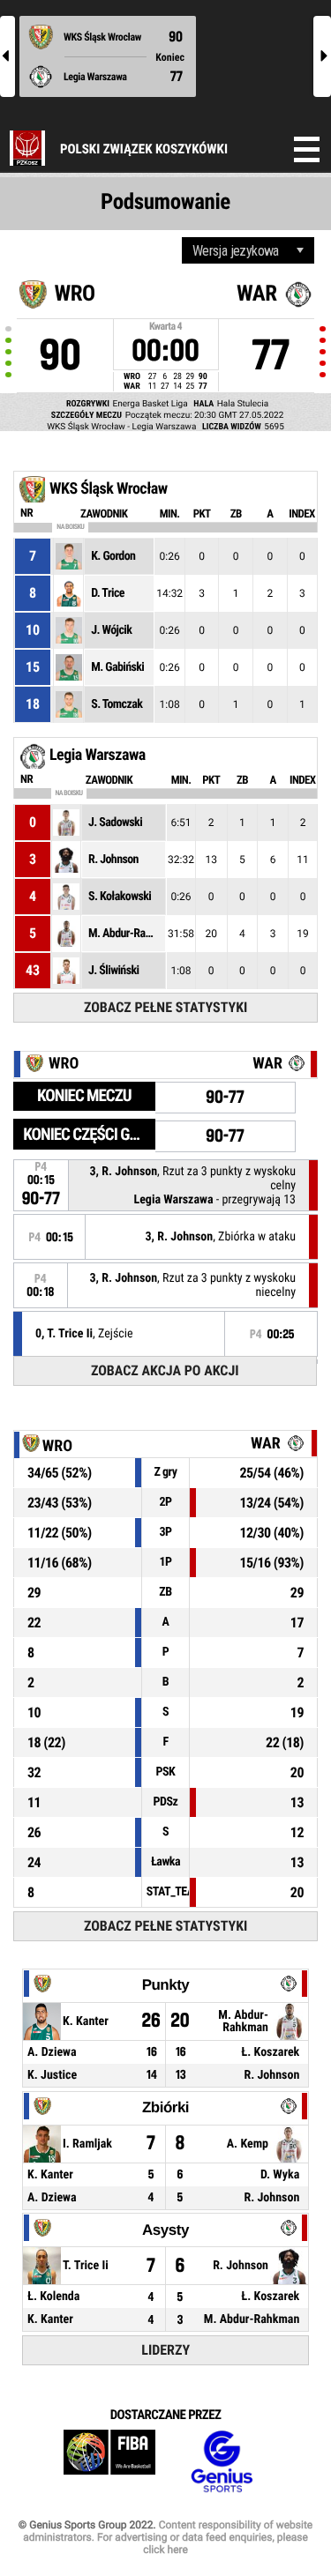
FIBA (109, 2462)
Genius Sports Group (222, 2462)
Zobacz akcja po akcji (165, 1370)
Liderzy (165, 2350)
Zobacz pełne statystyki (165, 1007)
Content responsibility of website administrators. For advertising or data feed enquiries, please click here (168, 2537)
